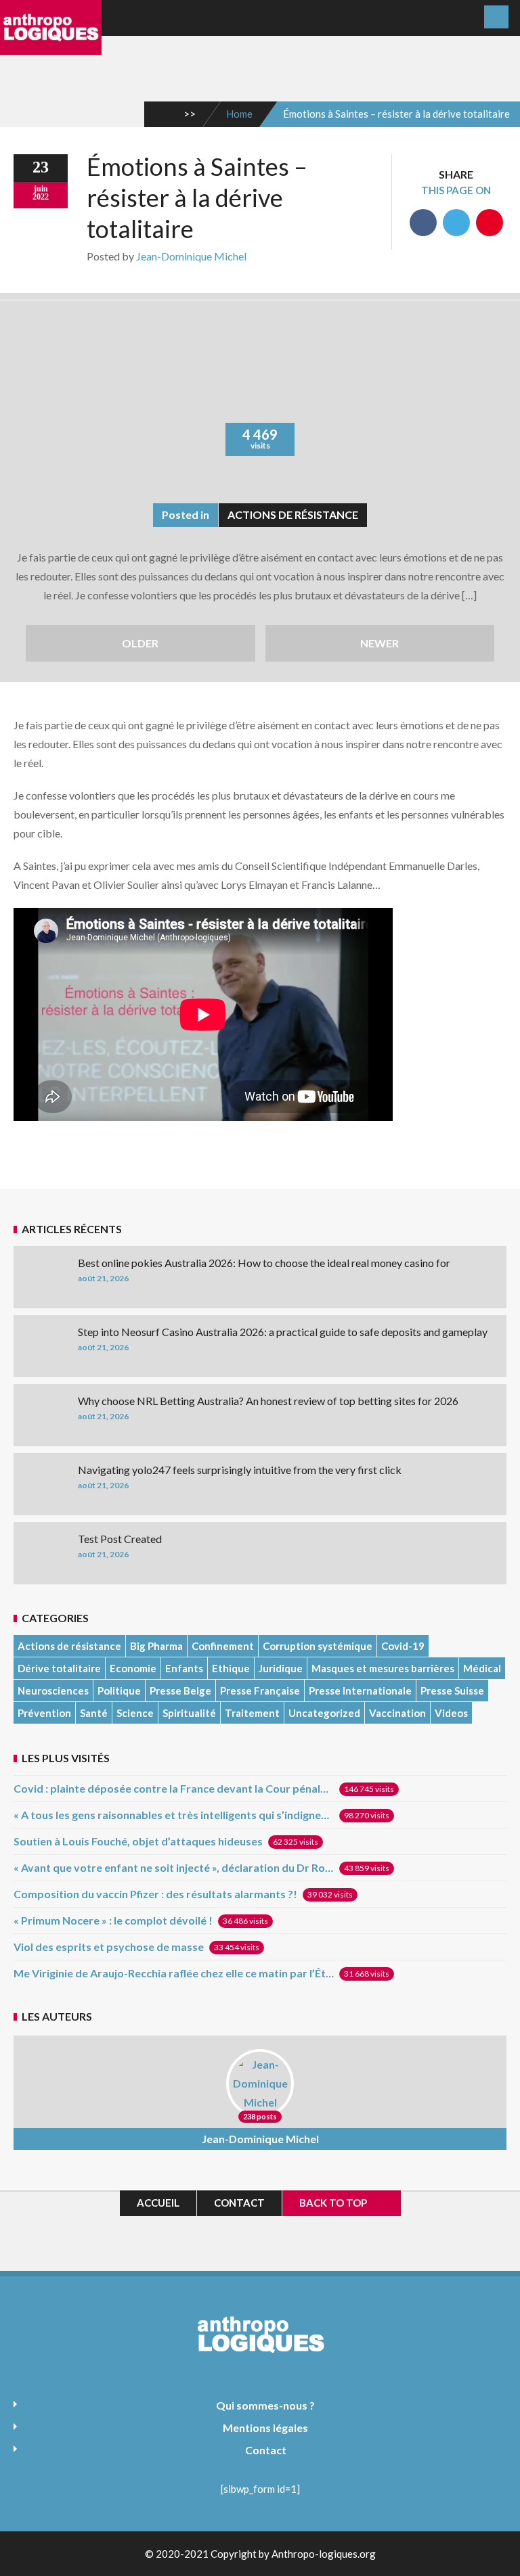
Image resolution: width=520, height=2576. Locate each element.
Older (140, 643)
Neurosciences (53, 1690)
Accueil (158, 2203)
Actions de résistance (293, 514)
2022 (41, 197)
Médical (482, 1668)
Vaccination (397, 1713)
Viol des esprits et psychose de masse (109, 1947)
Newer (380, 643)
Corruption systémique (318, 1646)
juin (41, 189)
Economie (133, 1668)
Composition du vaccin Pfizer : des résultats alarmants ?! (155, 1894)
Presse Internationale (360, 1690)
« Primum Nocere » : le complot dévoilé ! (113, 1920)
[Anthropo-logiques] (51, 45)
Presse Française (260, 1690)
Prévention (44, 1713)
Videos (451, 1713)
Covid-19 (403, 1646)
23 (41, 167)
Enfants (184, 1668)
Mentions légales (265, 2428)
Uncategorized (324, 1713)
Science (135, 1713)
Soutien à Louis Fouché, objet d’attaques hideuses (138, 1841)
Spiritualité (189, 1713)
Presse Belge (180, 1690)
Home (239, 114)
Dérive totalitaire (59, 1668)
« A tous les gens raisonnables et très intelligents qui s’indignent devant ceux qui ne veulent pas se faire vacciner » (174, 1815)
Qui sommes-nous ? (265, 2405)
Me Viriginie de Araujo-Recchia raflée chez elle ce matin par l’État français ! (174, 1973)
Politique (119, 1690)
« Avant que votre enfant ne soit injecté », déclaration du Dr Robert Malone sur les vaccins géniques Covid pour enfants (174, 1867)
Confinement (223, 1646)
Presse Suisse (452, 1690)
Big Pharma (156, 1646)
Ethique (231, 1668)
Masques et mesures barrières (383, 1668)
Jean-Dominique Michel (191, 256)
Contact (239, 2203)
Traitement (252, 1713)
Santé (94, 1713)
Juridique (281, 1668)
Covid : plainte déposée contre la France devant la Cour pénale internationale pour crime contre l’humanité (174, 1788)
